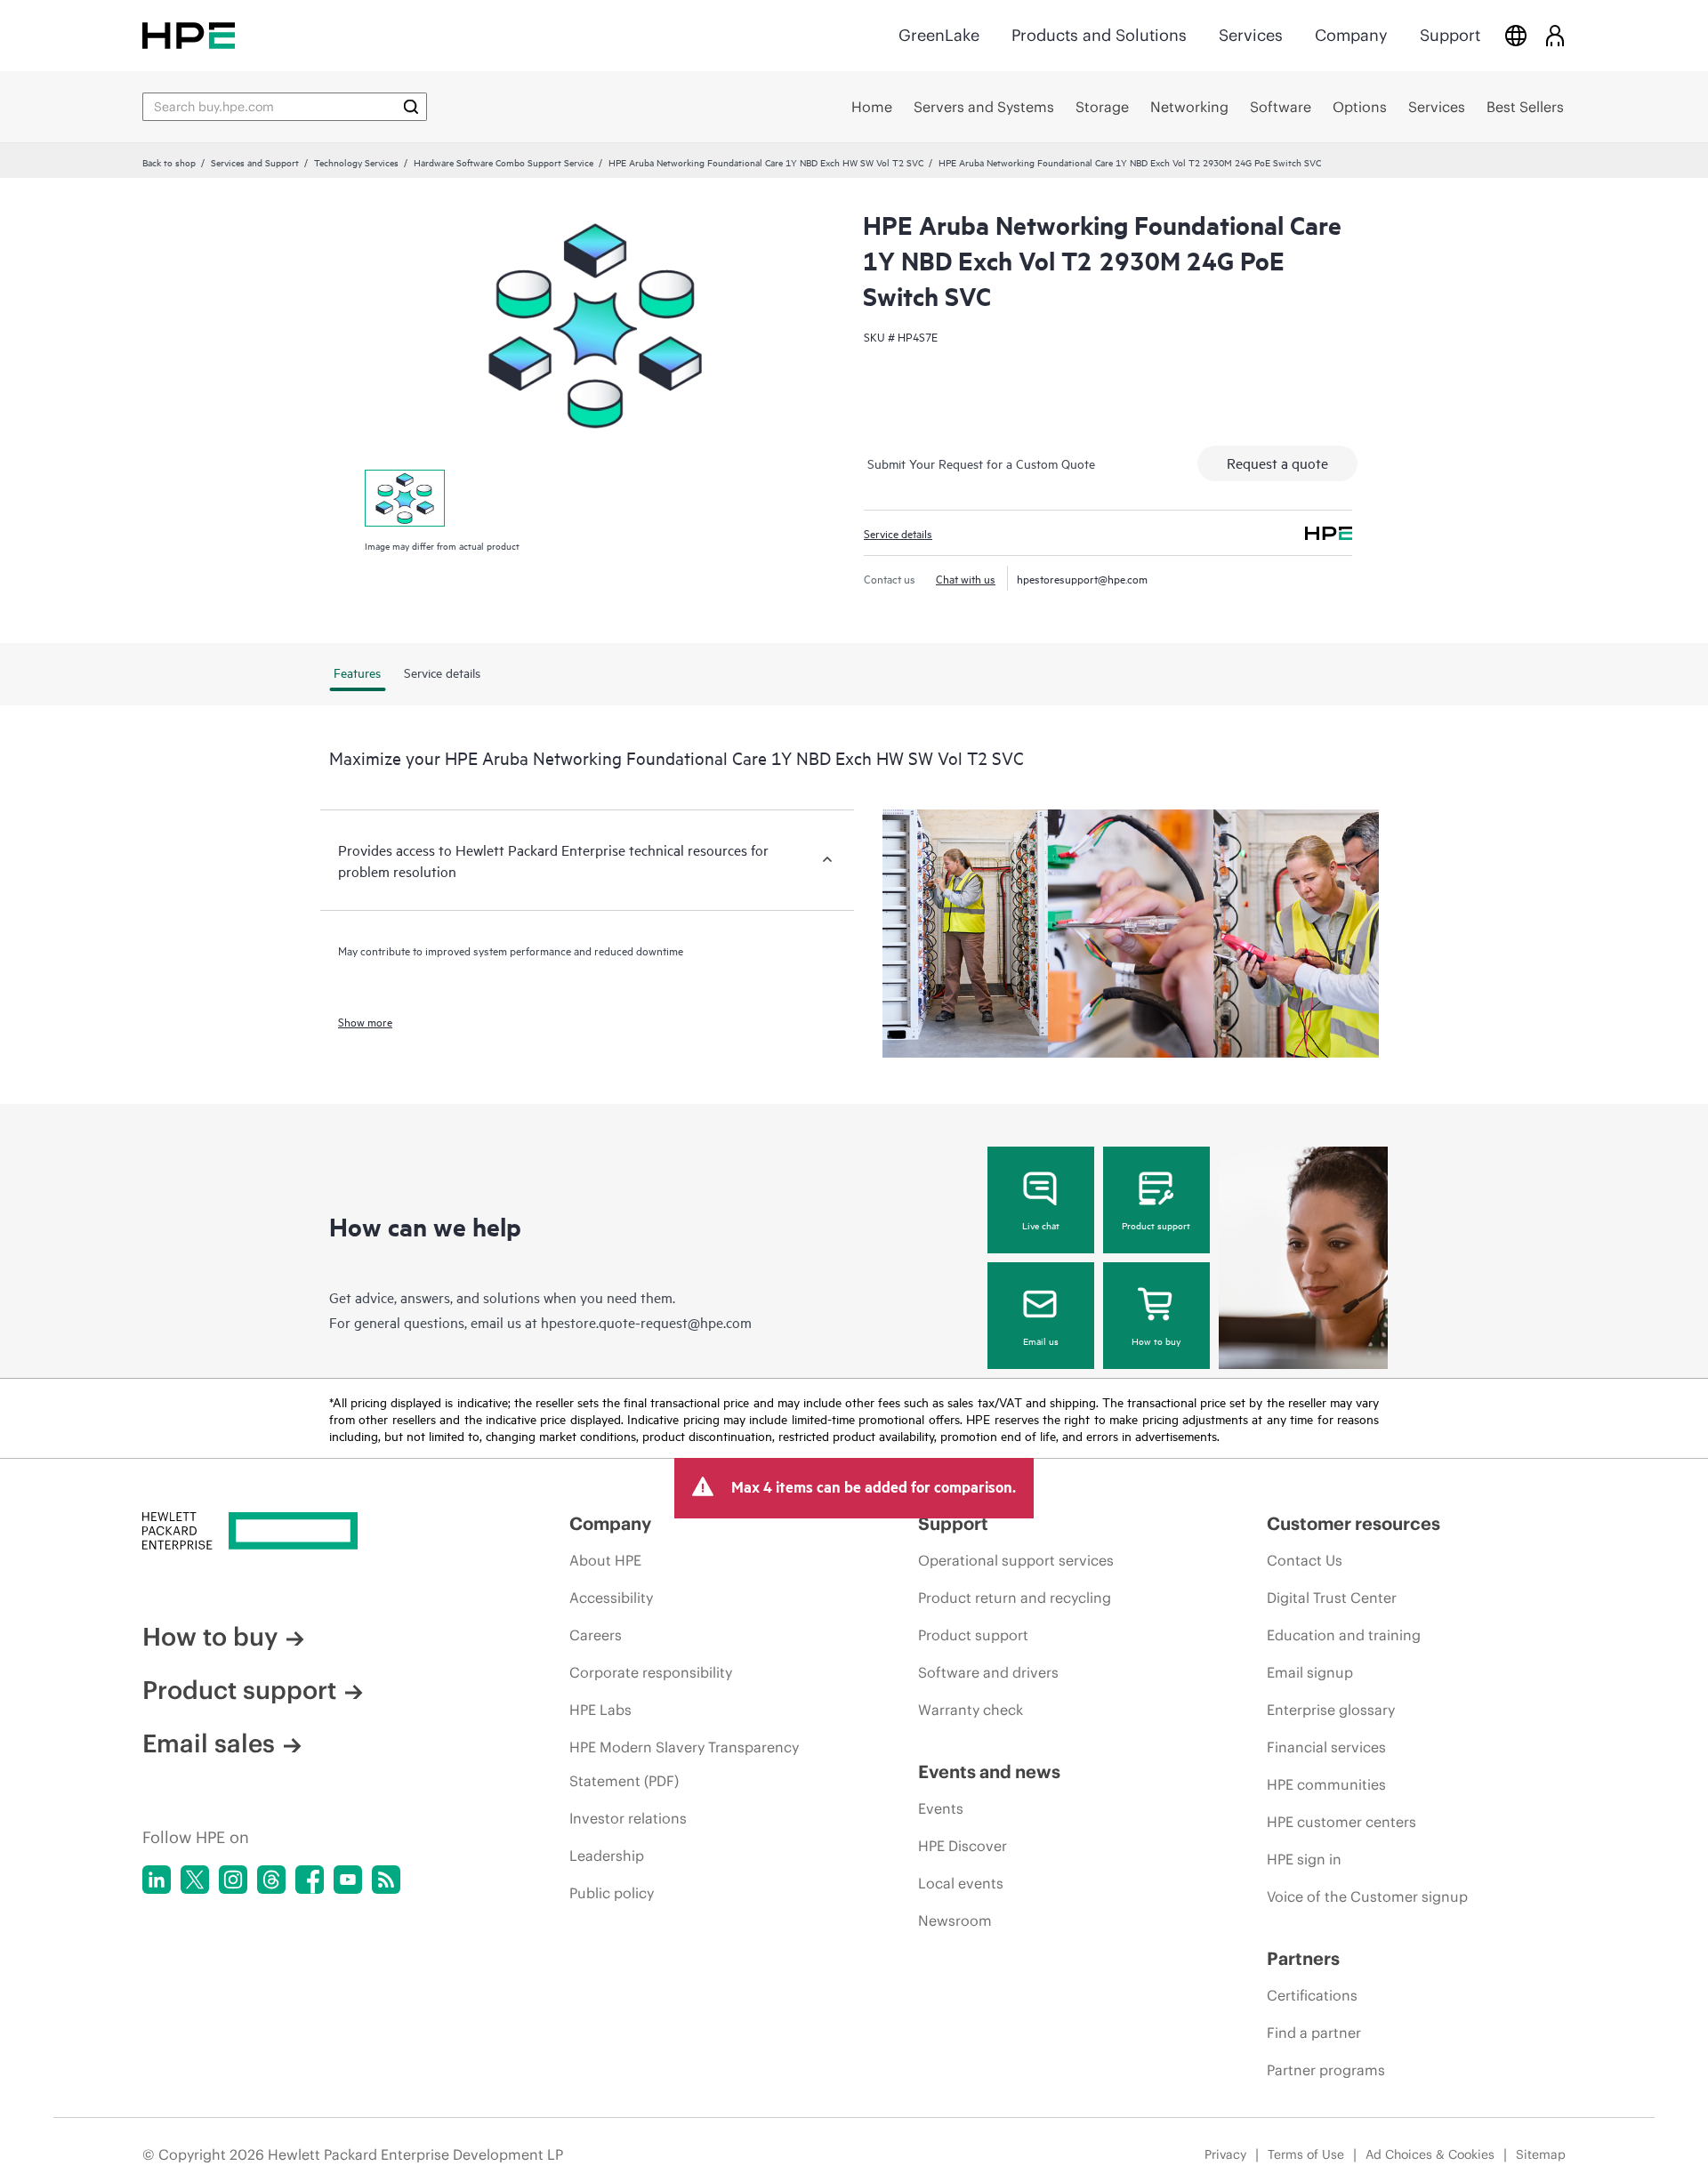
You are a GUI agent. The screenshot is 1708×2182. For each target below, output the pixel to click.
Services (1251, 35)
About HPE (605, 1560)
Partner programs (1326, 2070)
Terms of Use (1306, 2154)
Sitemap (1541, 2154)
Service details (898, 533)
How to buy (1156, 1341)
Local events (961, 1883)
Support (1450, 35)
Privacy (1225, 2154)
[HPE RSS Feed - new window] (386, 1880)
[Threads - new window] (271, 1880)
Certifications (1312, 1995)
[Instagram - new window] (233, 1880)
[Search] (411, 107)
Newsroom (955, 1920)
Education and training (1344, 1635)
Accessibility (611, 1598)
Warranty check (971, 1710)
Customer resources (1354, 1523)
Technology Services (356, 162)
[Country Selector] (1516, 35)
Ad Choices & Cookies (1430, 2154)
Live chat (1041, 1225)
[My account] (1555, 35)
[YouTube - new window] (348, 1880)
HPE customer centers (1341, 1822)
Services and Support (255, 162)
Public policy (612, 1893)
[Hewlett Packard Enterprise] (189, 35)
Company (1351, 35)
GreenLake (939, 35)
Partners (1303, 1958)
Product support (1156, 1225)
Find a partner (1314, 2033)
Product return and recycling (1015, 1598)
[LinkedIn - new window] (157, 1880)
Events (941, 1808)
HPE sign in (1304, 1859)
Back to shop (169, 162)
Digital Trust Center (1332, 1598)
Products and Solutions (1099, 35)
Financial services (1326, 1747)
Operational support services (1016, 1560)
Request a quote (1277, 463)
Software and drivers (988, 1672)
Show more (365, 1021)
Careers (596, 1635)
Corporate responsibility (651, 1672)
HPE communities (1326, 1784)
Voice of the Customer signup (1367, 1896)
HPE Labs (600, 1710)
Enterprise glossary (1331, 1710)
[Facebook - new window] (310, 1880)
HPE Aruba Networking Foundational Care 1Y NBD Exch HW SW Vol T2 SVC (766, 162)
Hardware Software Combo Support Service (504, 162)
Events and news (989, 1771)
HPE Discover (963, 1846)
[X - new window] (195, 1880)
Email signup (1310, 1672)
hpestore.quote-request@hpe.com (646, 1322)
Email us (1041, 1341)
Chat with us (966, 578)
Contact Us (1305, 1560)
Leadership (607, 1856)
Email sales (209, 1743)
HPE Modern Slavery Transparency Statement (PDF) (684, 1764)
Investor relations (628, 1818)
